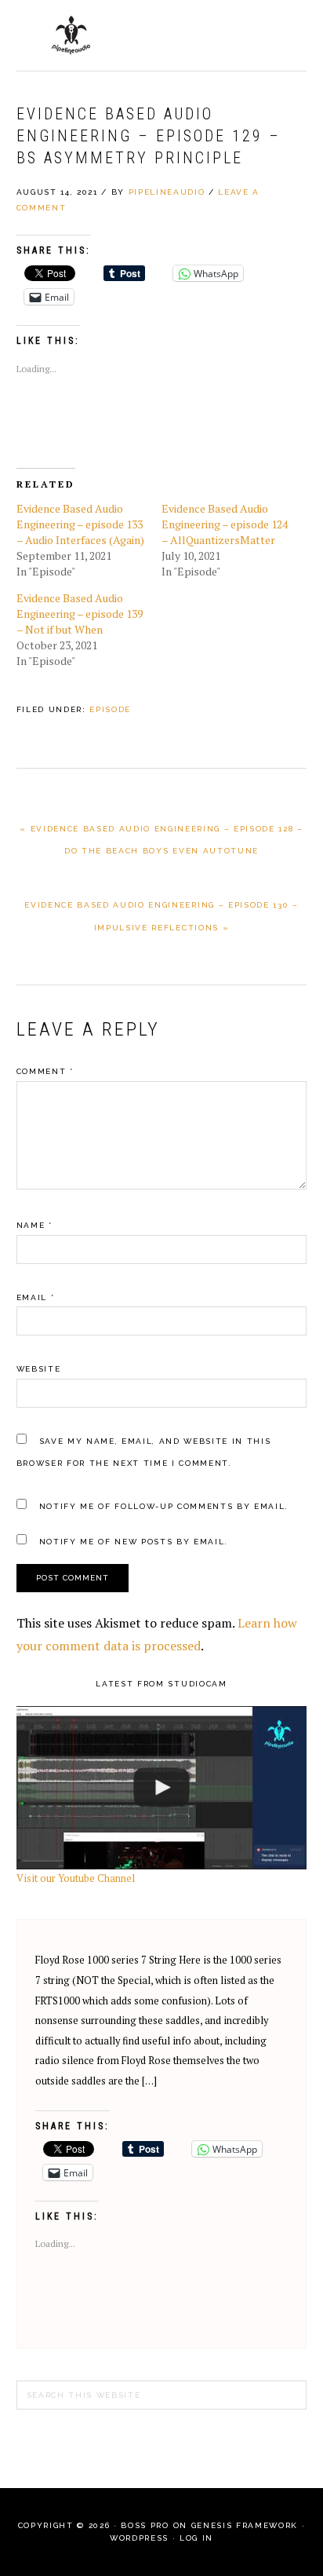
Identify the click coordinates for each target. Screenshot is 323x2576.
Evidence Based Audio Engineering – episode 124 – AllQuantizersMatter (225, 524)
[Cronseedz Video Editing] (162, 1788)
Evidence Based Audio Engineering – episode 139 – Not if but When (80, 614)
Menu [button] (290, 33)
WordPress (139, 2538)
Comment (45, 1071)
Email (36, 1297)
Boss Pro (145, 2525)
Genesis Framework (245, 2525)
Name (34, 1225)
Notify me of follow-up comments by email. (164, 1506)
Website (39, 1369)
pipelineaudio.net (71, 35)
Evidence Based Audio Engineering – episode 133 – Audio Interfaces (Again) (80, 524)
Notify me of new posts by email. (134, 1542)
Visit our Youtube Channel (76, 1878)
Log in (196, 2538)
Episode (110, 709)
